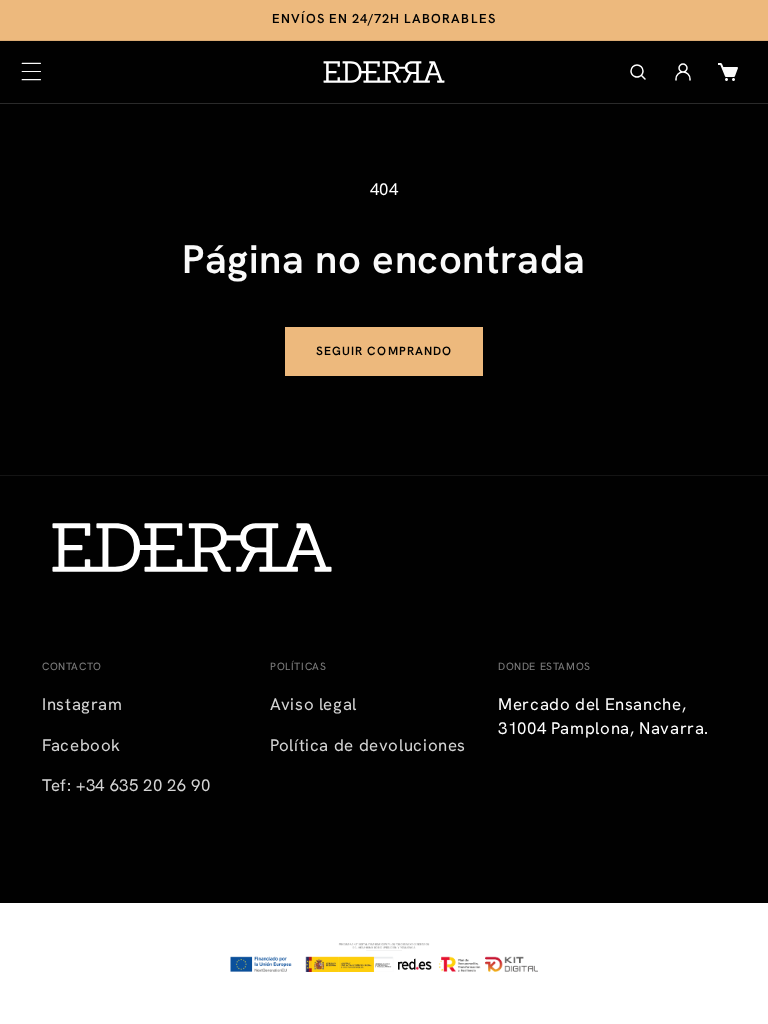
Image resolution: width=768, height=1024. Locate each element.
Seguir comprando (384, 351)
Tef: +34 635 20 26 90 (126, 785)
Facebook (81, 745)
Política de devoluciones (368, 745)
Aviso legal (313, 704)
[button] (31, 72)
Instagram (82, 704)
